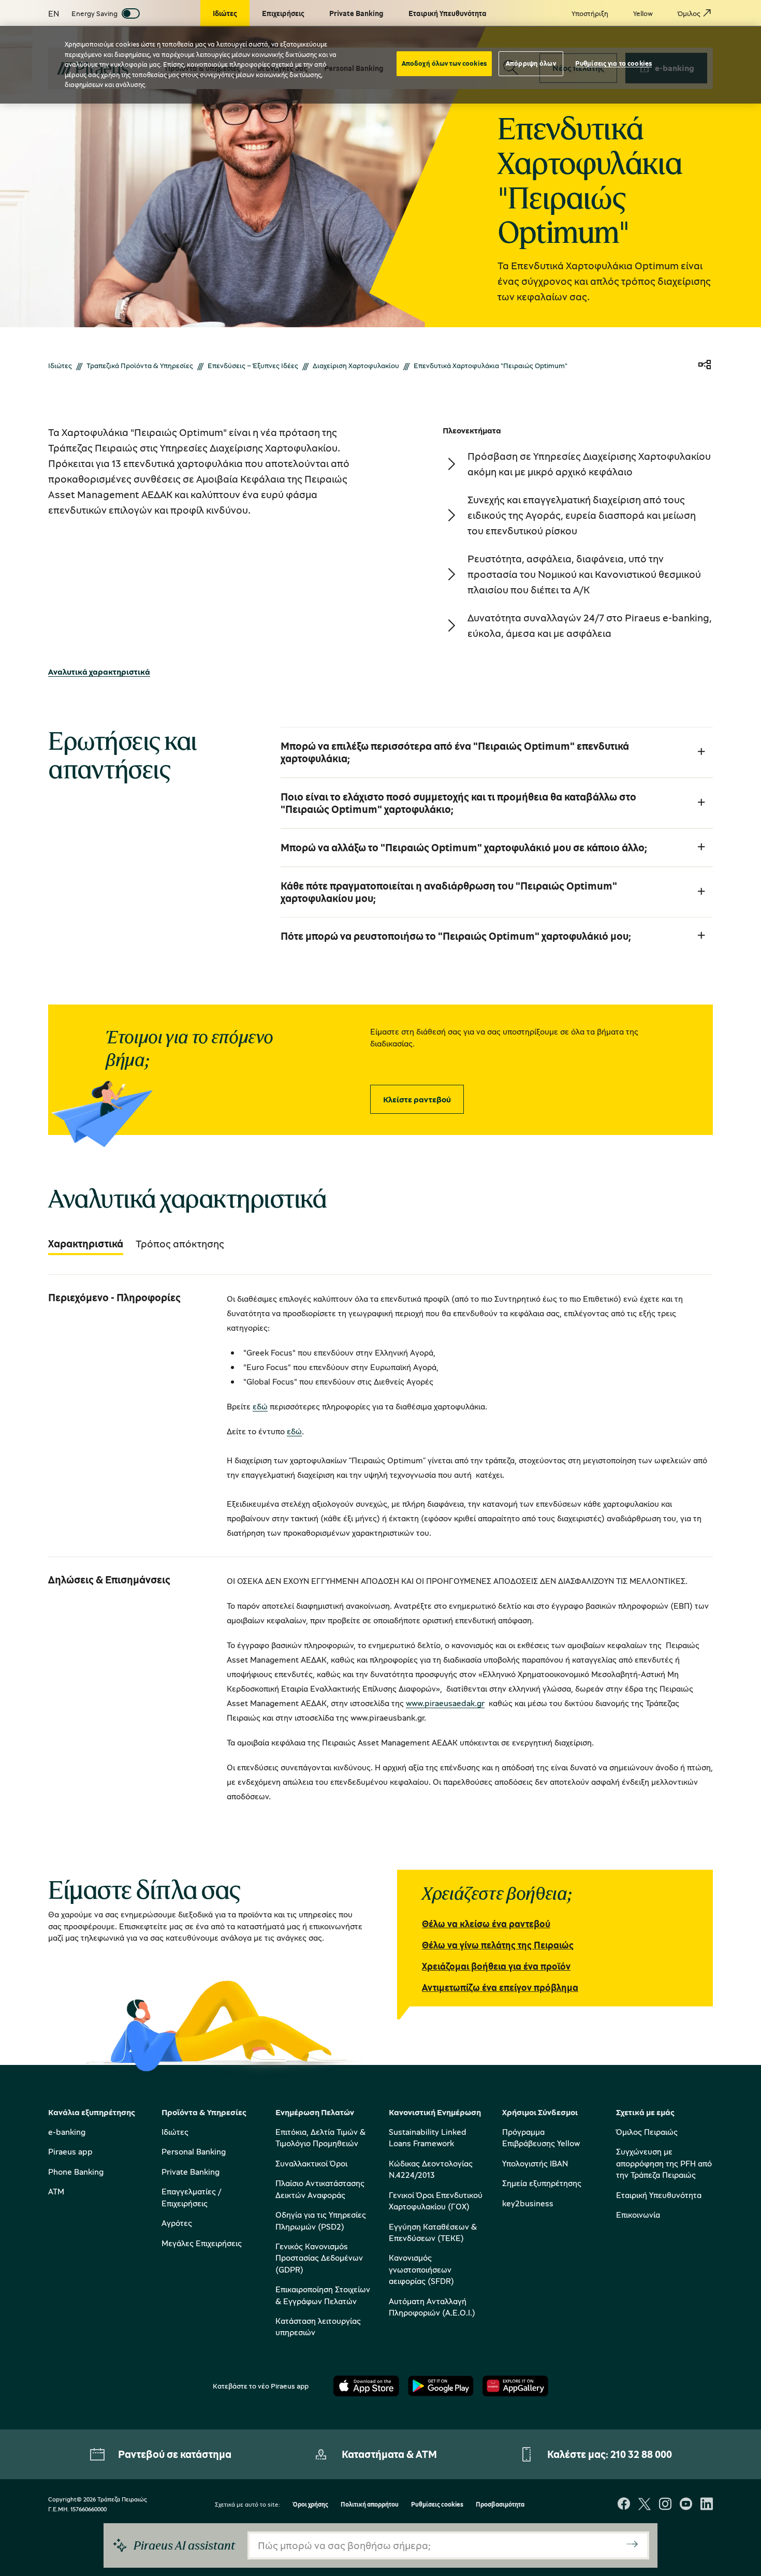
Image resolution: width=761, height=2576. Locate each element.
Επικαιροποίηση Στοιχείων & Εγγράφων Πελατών (323, 2295)
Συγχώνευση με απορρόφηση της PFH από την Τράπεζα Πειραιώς (664, 2163)
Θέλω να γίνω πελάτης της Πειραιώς (498, 1945)
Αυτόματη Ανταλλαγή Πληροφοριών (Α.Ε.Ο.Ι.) (432, 2307)
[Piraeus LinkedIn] (707, 2505)
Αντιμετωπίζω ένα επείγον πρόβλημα (500, 1987)
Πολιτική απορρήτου (370, 2505)
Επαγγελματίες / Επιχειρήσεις (191, 2197)
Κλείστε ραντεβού (417, 1099)
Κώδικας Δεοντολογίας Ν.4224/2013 (431, 2169)
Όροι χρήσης (310, 2505)
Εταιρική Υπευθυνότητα (659, 2195)
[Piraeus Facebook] (624, 2505)
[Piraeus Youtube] (686, 2505)
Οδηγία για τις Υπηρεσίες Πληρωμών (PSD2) (321, 2220)
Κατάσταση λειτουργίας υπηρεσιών (318, 2326)
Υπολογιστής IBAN (535, 2163)
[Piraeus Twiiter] (645, 2505)
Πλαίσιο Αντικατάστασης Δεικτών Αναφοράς (320, 2189)
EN (54, 13)
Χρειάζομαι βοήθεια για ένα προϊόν (496, 1966)
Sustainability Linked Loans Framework (428, 2137)
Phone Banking (76, 2172)
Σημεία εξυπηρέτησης (542, 2183)
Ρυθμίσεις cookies (437, 2505)
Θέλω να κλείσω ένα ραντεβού (486, 1924)
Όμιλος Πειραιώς (647, 2132)
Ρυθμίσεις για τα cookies (613, 63)
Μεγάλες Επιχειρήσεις (202, 2243)
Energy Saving (94, 13)
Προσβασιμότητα (500, 2505)
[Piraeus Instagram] (665, 2505)
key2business (528, 2203)
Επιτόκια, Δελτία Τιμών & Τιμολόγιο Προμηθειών (320, 2137)
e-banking (67, 2132)
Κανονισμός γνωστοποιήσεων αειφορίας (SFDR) (421, 2269)
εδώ (260, 1406)
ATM (56, 2191)
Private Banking (191, 2172)
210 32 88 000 (641, 2454)
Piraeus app (70, 2151)
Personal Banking (194, 2151)
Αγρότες (177, 2223)
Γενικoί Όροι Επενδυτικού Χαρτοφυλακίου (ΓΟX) (436, 2201)
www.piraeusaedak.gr (445, 1703)
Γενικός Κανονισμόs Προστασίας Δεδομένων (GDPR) (319, 2258)
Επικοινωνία (638, 2215)
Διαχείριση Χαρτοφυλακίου (356, 365)
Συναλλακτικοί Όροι (311, 2163)
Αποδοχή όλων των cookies (444, 63)
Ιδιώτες (60, 365)
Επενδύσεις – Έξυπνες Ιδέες (253, 365)
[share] (705, 365)
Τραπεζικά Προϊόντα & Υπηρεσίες (140, 365)
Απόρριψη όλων (531, 63)
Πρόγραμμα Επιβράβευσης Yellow (541, 2137)
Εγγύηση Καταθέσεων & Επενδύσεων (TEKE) (433, 2232)
